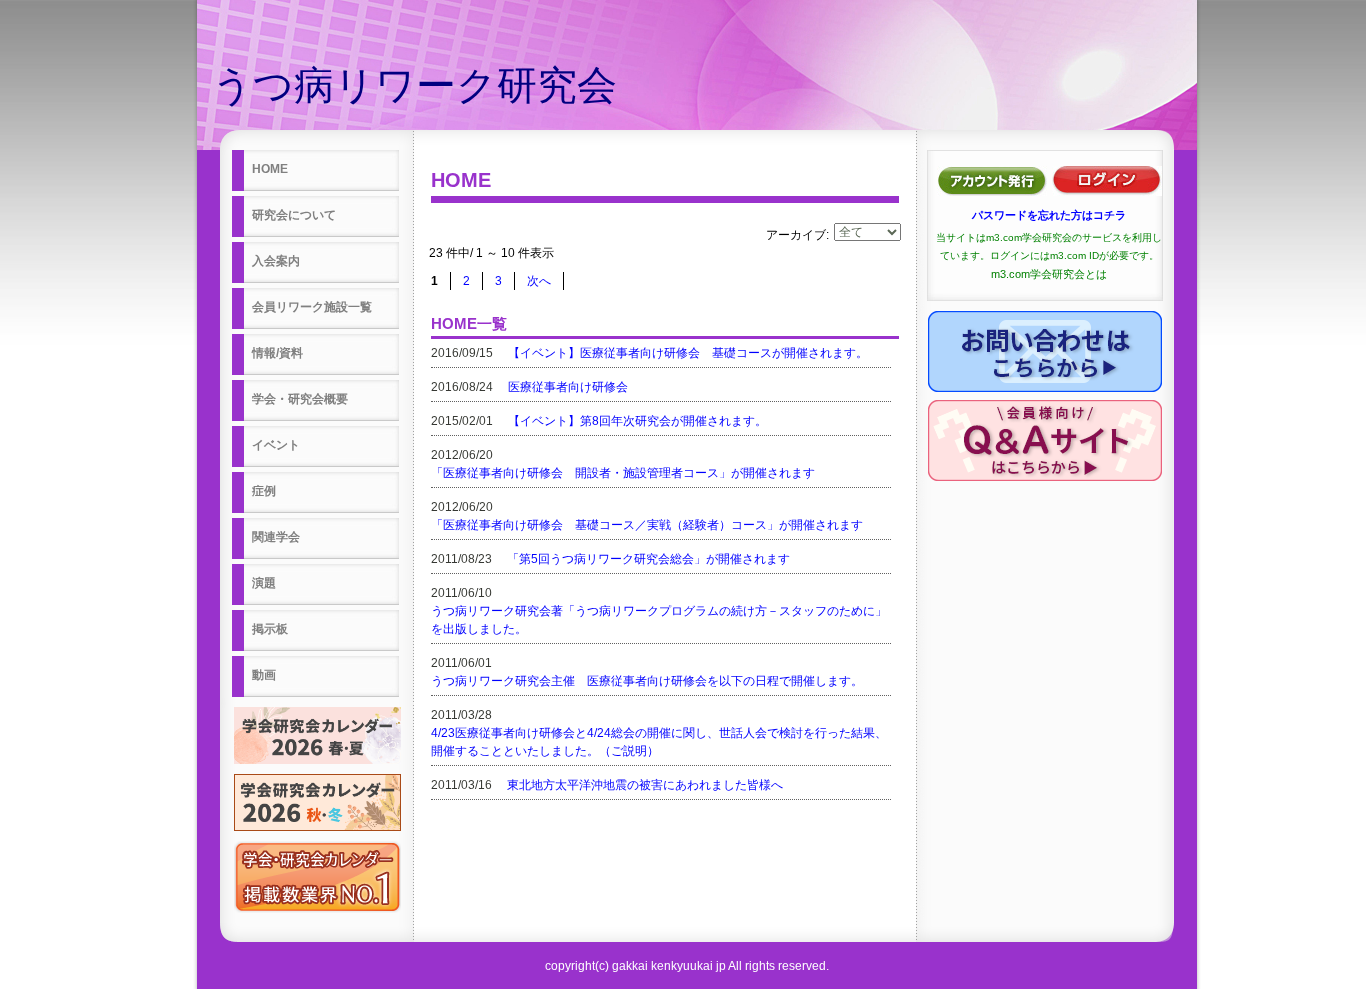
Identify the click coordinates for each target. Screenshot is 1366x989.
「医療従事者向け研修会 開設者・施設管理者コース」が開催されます (623, 473)
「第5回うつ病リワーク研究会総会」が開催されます (648, 559)
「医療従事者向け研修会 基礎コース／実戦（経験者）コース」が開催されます (647, 525)
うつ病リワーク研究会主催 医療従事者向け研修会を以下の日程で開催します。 (647, 681)
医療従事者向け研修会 (568, 387)
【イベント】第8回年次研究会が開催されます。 (637, 421)
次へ (539, 281)
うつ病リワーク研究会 (414, 85)
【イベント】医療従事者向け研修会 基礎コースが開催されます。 (688, 353)
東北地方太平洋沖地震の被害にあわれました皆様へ (645, 785)
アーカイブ (796, 235)
